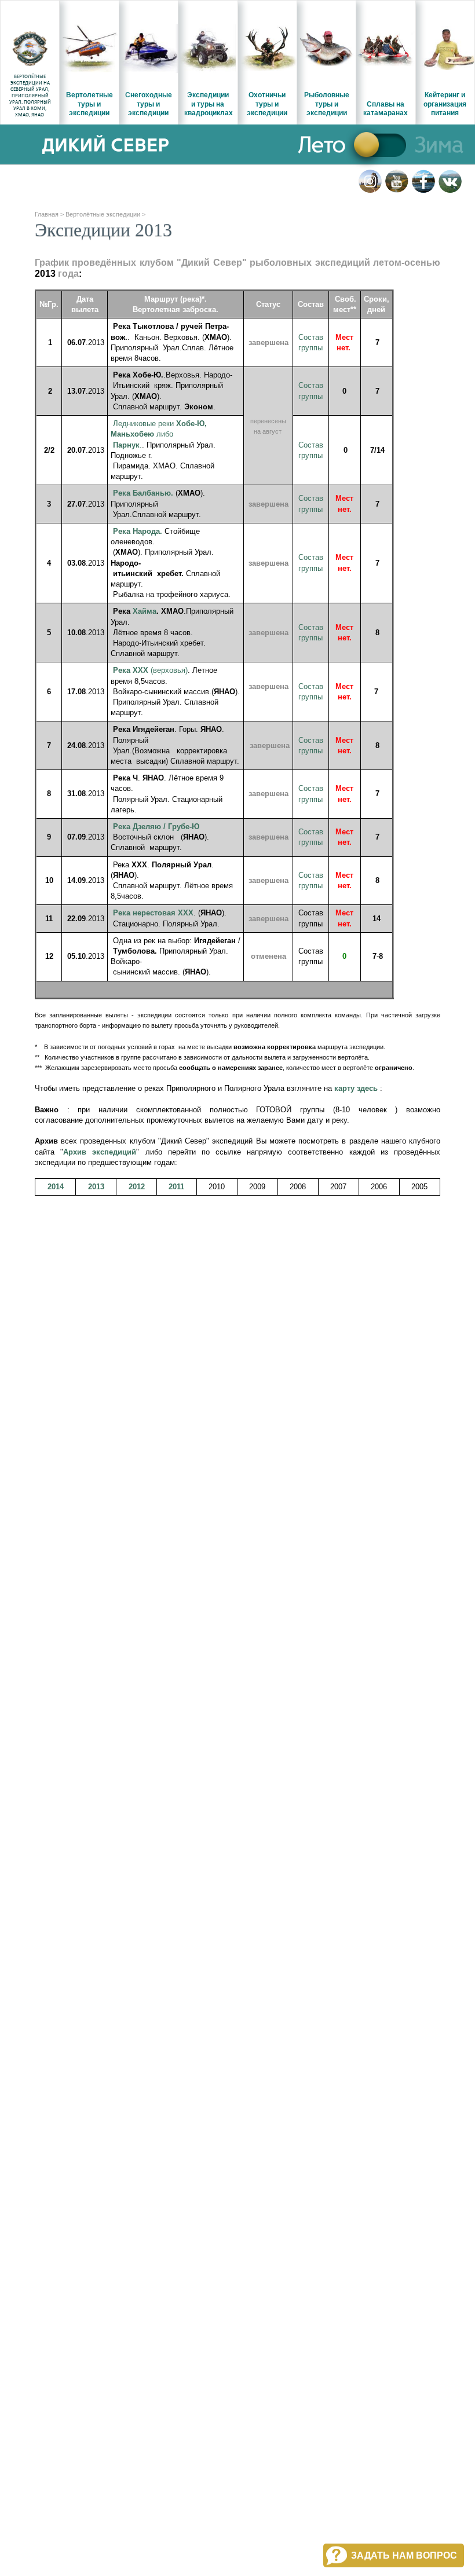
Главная (47, 214)
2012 (137, 1187)
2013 (96, 1187)
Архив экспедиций (100, 1152)
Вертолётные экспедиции (103, 214)
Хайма (145, 611)
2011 (176, 1187)
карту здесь (356, 1088)
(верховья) (150, 670)
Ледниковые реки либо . (159, 434)
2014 (56, 1187)
